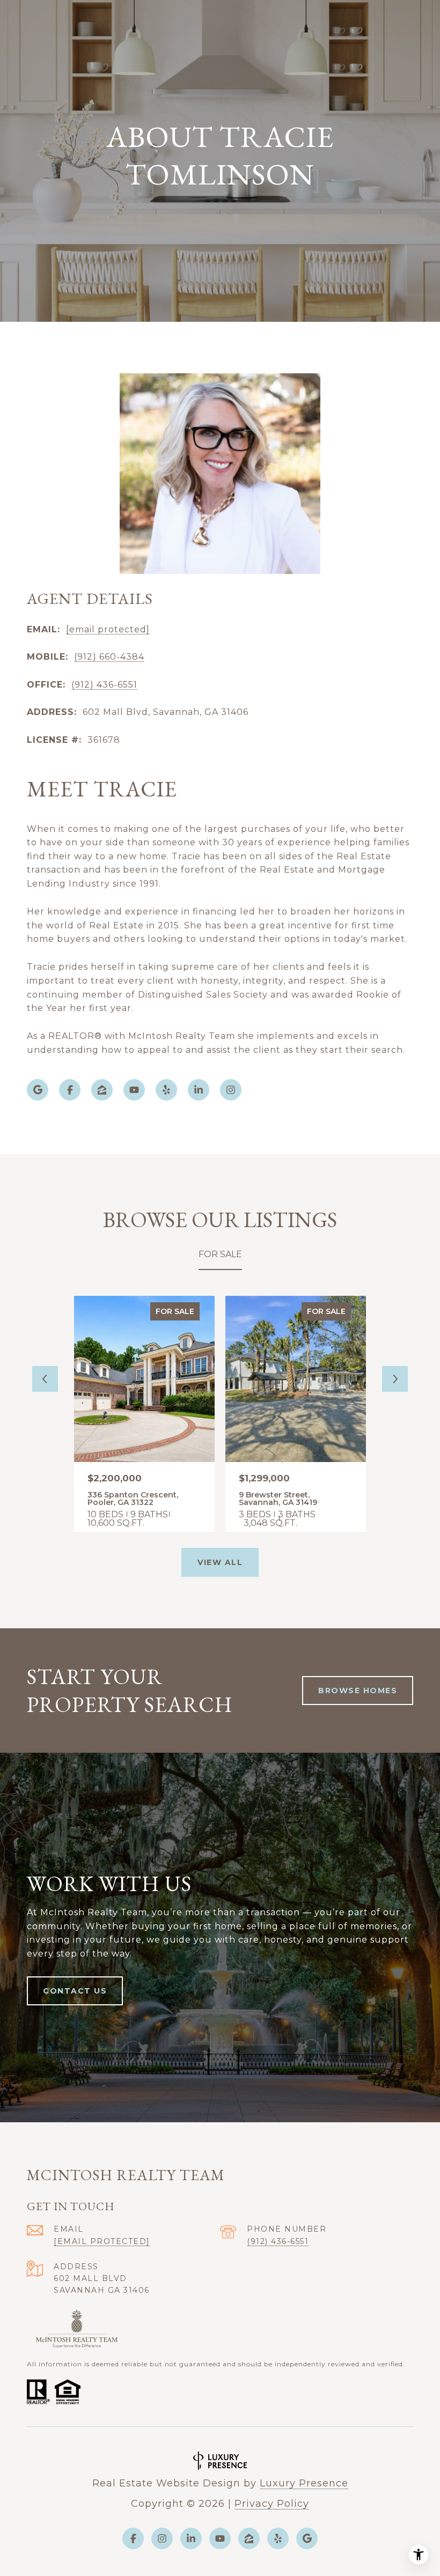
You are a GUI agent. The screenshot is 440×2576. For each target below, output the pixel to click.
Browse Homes (358, 1691)
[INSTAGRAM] (231, 1090)
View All (220, 1562)
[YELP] (166, 1090)
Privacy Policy (272, 2504)
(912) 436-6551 (104, 685)
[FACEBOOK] (70, 1090)
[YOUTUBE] (134, 1090)
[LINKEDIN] (199, 1090)
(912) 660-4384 (109, 657)
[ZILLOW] (102, 1090)
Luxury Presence (304, 2483)
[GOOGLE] (38, 1090)
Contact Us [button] (75, 1991)
